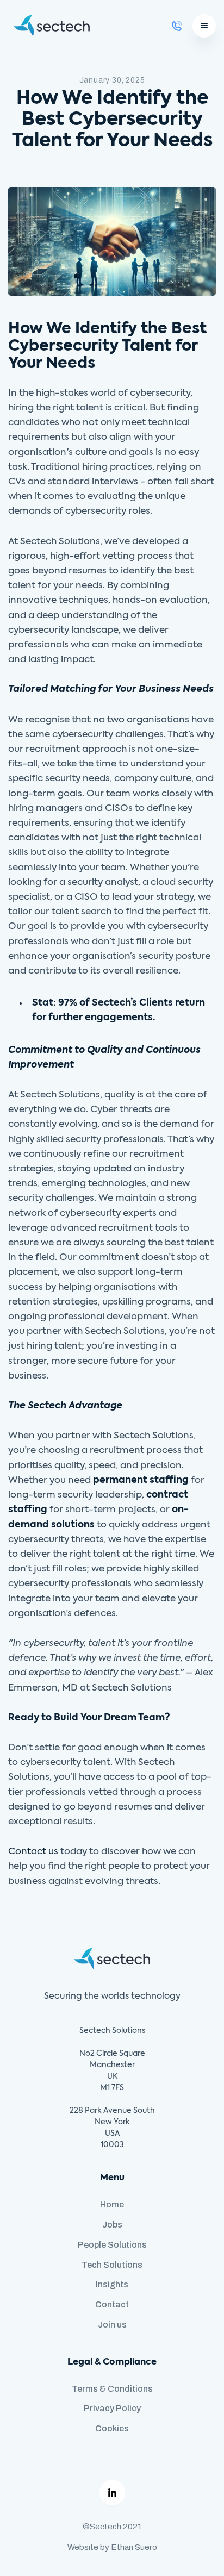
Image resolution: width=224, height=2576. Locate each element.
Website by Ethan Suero (112, 2547)
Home (112, 2204)
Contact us (33, 1852)
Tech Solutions (112, 2265)
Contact (112, 2304)
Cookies (112, 2428)
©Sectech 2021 (112, 2527)
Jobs (112, 2225)
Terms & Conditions (112, 2389)
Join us (112, 2325)
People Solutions (112, 2245)
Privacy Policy (112, 2408)
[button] (204, 26)
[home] (49, 26)
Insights (112, 2284)
